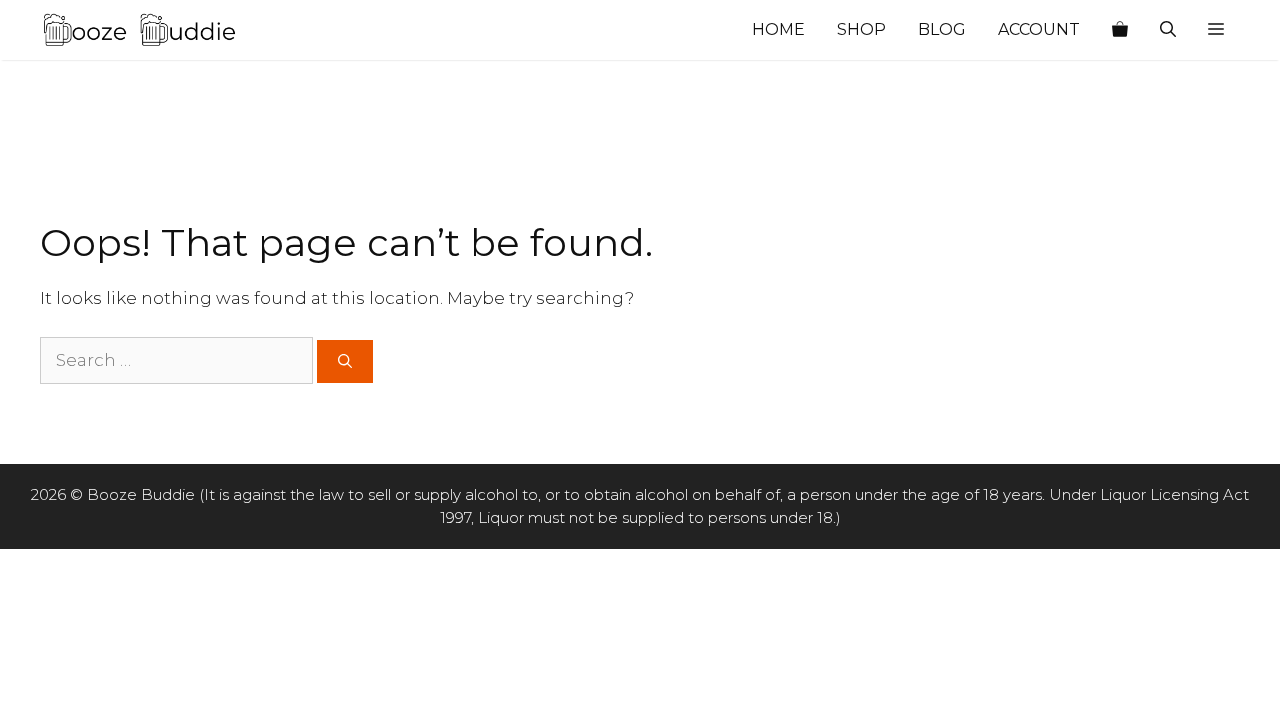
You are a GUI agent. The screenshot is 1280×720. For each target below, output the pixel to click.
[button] (1216, 30)
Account (1039, 29)
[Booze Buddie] (140, 30)
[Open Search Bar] (1168, 30)
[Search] (345, 361)
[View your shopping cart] (1120, 30)
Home (778, 29)
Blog (942, 29)
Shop (861, 29)
